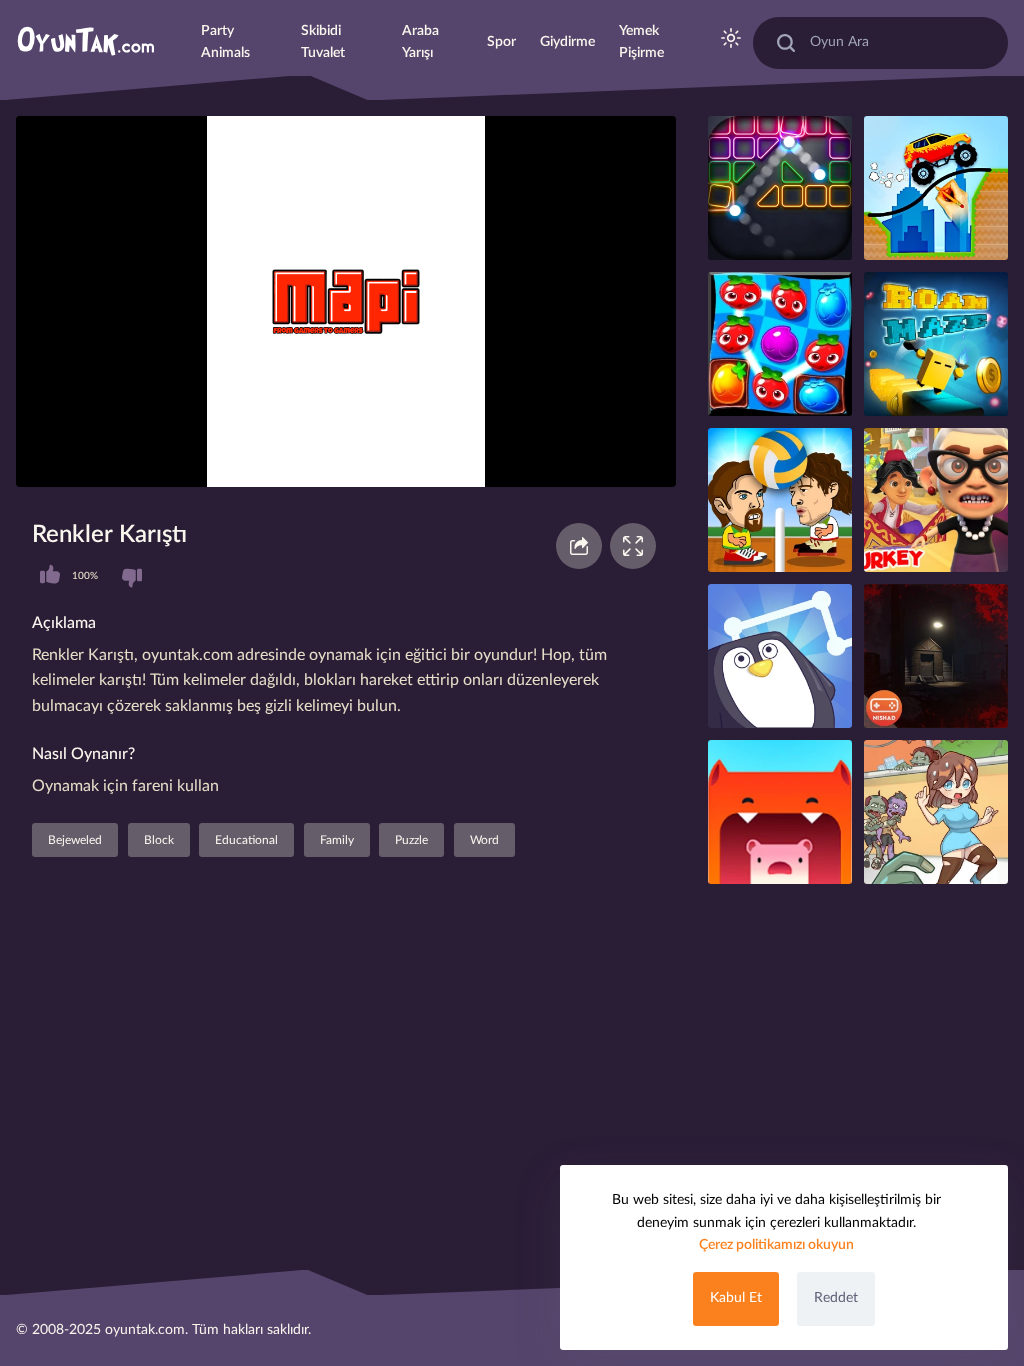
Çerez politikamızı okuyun (776, 1245)
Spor (501, 42)
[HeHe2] (936, 344)
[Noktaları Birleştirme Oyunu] (780, 656)
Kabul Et (736, 1298)
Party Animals (225, 42)
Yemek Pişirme (641, 42)
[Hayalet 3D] (936, 656)
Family (337, 840)
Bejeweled (75, 840)
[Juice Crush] (780, 344)
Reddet (836, 1298)
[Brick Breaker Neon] (780, 188)
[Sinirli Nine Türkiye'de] (936, 500)
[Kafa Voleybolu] (780, 500)
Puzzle (411, 840)
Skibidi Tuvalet (323, 42)
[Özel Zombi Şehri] (936, 812)
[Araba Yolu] (936, 188)
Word (484, 840)
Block (159, 840)
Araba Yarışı (420, 42)
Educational (246, 840)
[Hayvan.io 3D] (780, 812)
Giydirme (567, 42)
